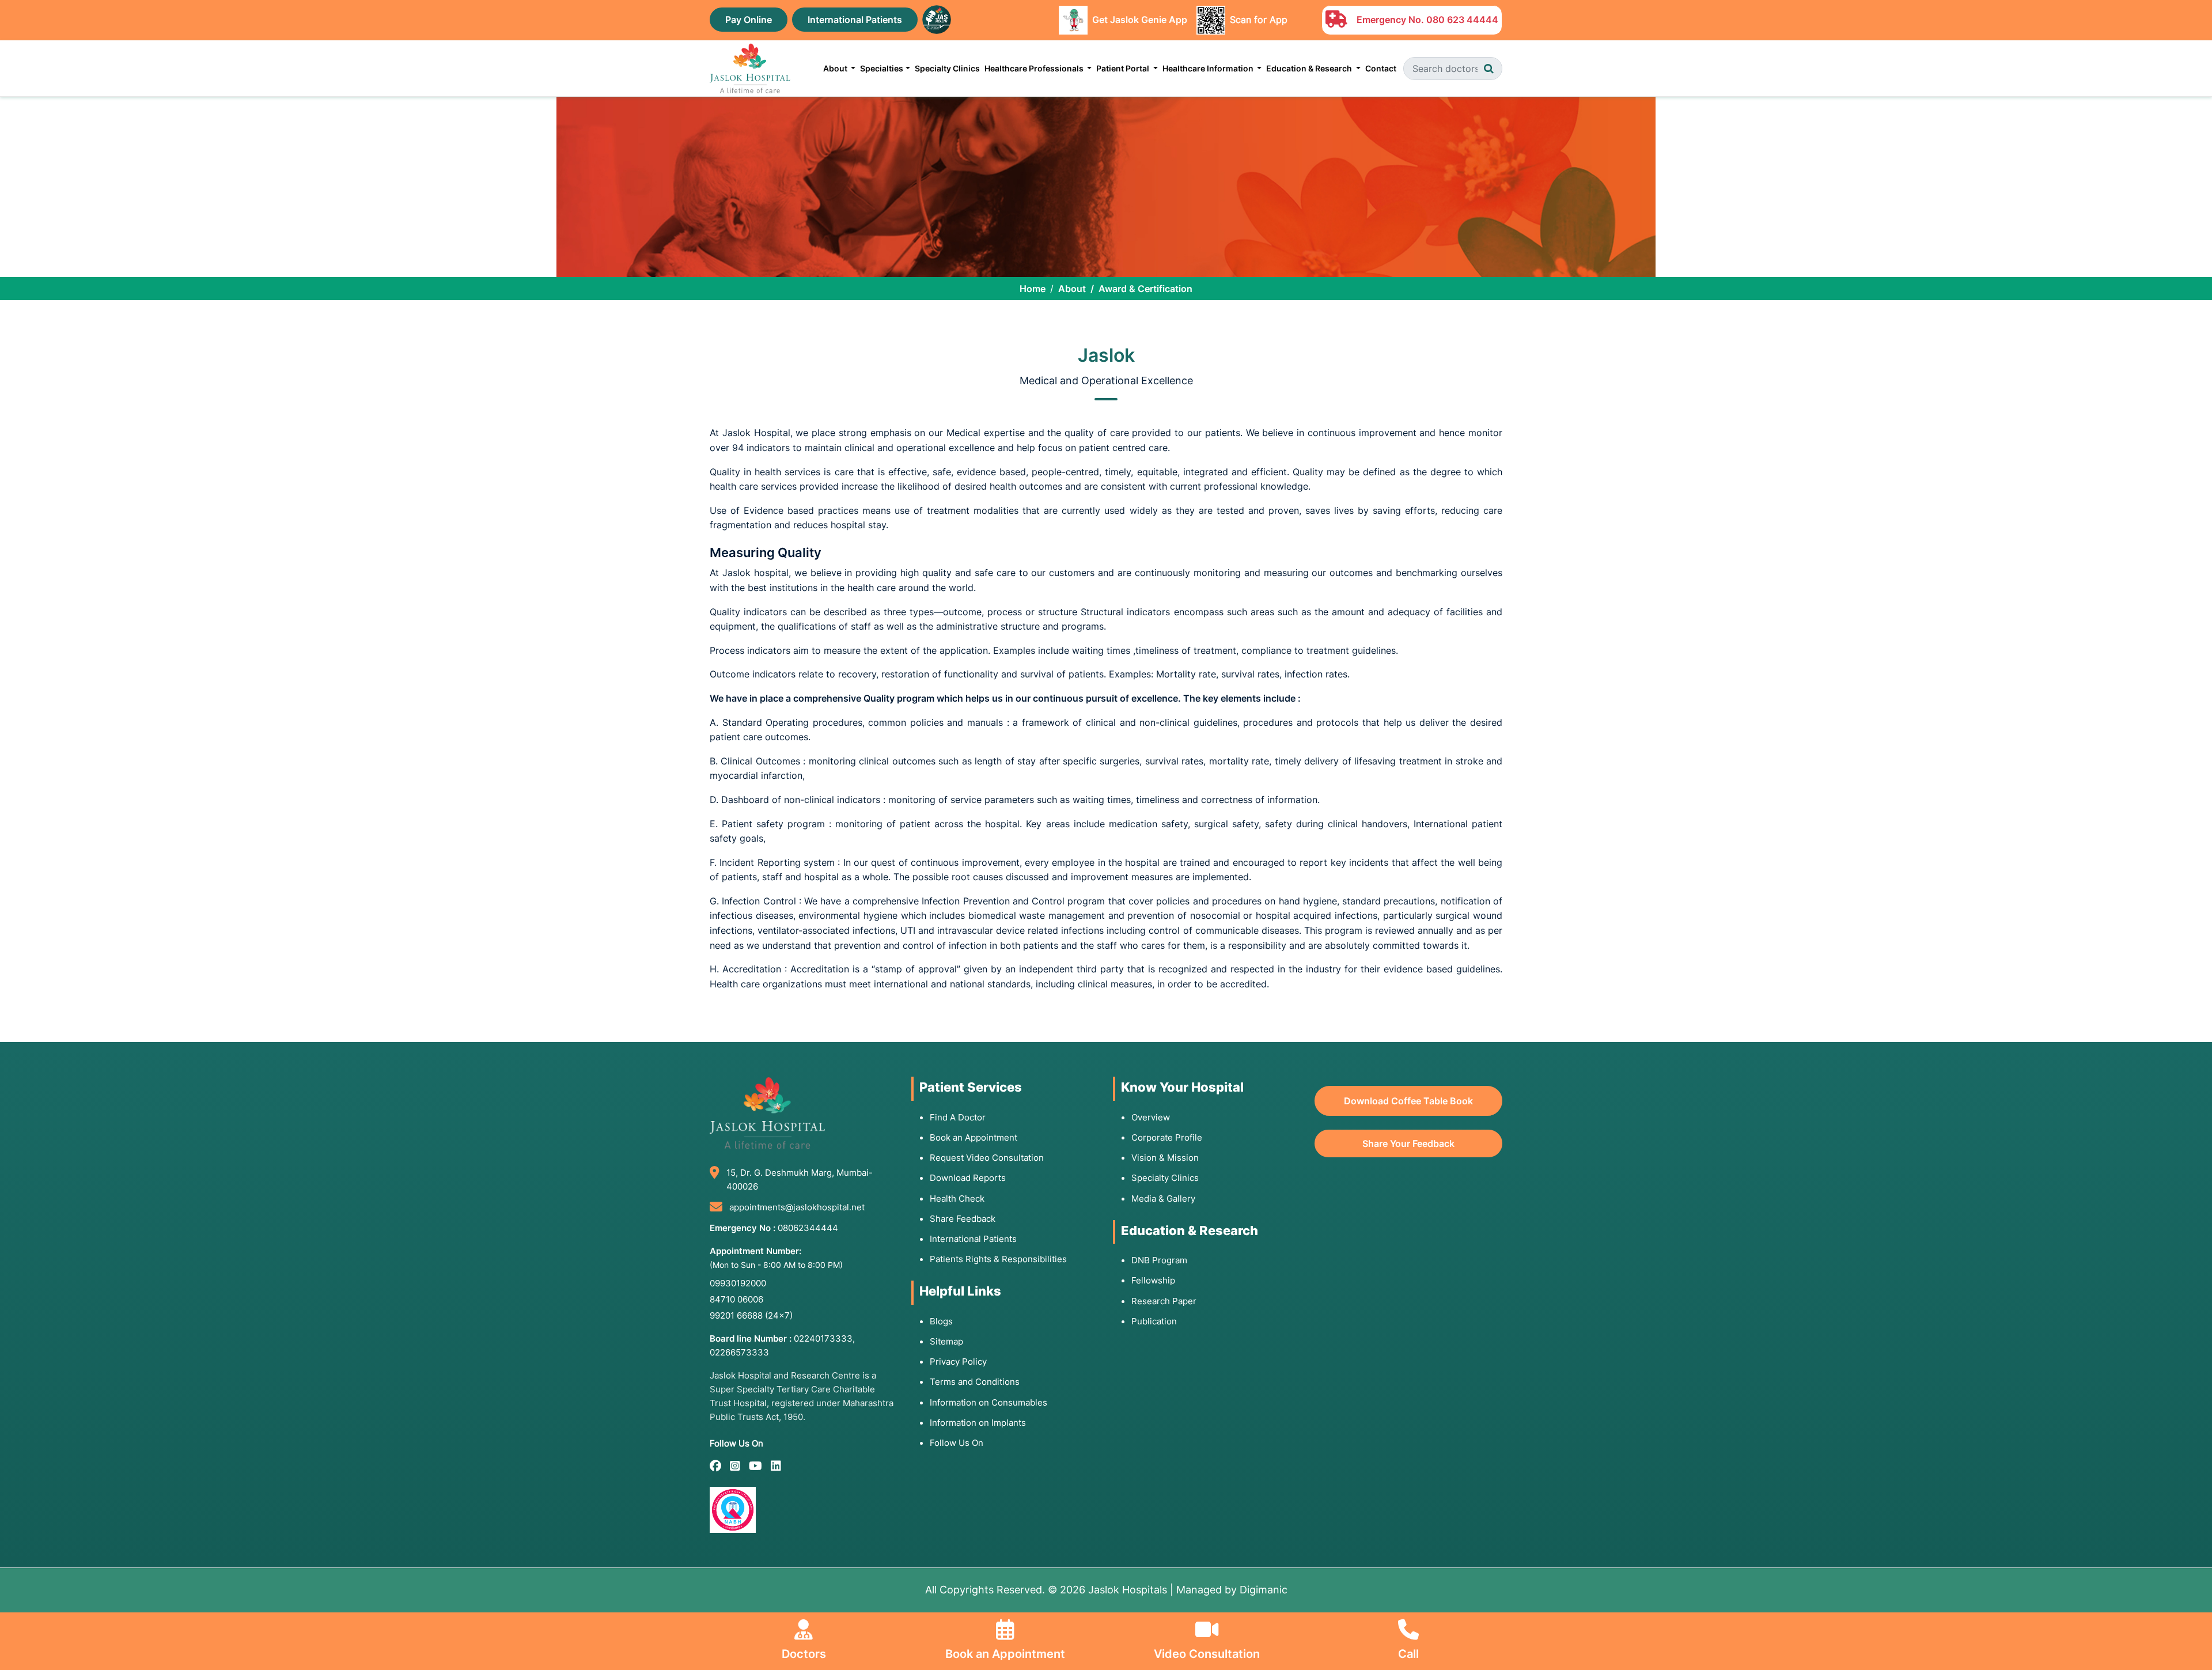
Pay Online (749, 20)
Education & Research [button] (1310, 68)
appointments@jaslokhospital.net (797, 1207)
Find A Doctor (958, 1117)
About (1072, 289)
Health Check (957, 1198)
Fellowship (1153, 1280)
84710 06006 (736, 1299)
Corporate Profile (1167, 1137)
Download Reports (968, 1178)
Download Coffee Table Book (1408, 1101)
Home (1033, 289)
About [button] (836, 68)
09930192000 (738, 1283)
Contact (1381, 68)
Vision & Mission (1165, 1158)
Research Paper (1164, 1301)
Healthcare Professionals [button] (1035, 68)
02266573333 (739, 1352)
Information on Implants (978, 1423)
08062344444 (808, 1228)
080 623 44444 (1462, 20)
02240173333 (823, 1338)
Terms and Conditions (975, 1382)
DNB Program (1159, 1260)
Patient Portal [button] (1124, 68)
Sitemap (946, 1341)
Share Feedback (963, 1219)
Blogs (941, 1321)
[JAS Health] (937, 18)
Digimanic (1264, 1590)
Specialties (882, 68)
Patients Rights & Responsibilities (998, 1259)
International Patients (855, 20)
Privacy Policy (958, 1362)
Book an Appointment (974, 1137)
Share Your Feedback (1408, 1143)
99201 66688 (751, 1315)
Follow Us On (957, 1443)
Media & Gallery (1163, 1198)
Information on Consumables (988, 1402)
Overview (1151, 1117)
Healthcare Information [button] (1209, 68)
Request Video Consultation (987, 1158)
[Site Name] (750, 68)
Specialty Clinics (947, 68)
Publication (1154, 1321)
